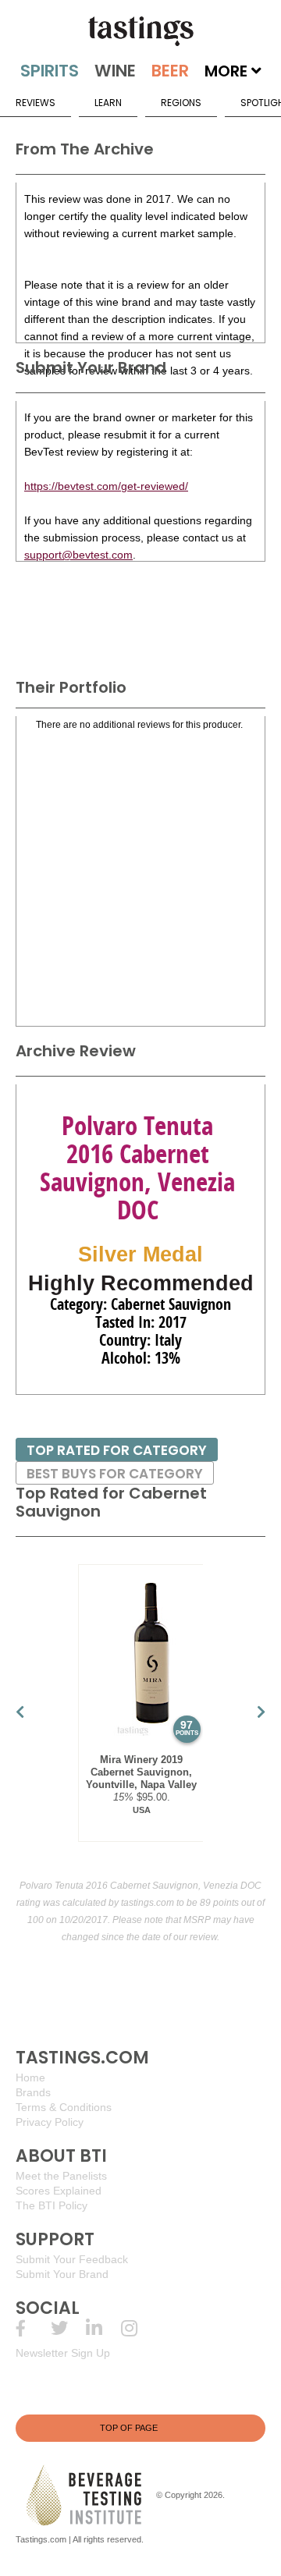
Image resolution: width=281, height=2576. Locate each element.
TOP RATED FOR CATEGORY (117, 1450)
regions (181, 103)
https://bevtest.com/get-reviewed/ (106, 486)
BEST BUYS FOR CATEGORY (115, 1474)
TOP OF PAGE (129, 2428)
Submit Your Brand (62, 2274)
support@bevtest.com (78, 555)
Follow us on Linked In (103, 2328)
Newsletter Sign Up (63, 2353)
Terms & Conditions (64, 2107)
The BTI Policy (52, 2205)
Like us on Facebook (33, 2328)
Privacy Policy (50, 2122)
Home (30, 2077)
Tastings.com (41, 2539)
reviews (36, 103)
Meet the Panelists (61, 2176)
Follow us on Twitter (68, 2328)
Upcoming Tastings (139, 2328)
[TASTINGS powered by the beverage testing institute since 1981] (140, 31)
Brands (33, 2092)
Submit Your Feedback (72, 2259)
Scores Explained (59, 2191)
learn (108, 103)
